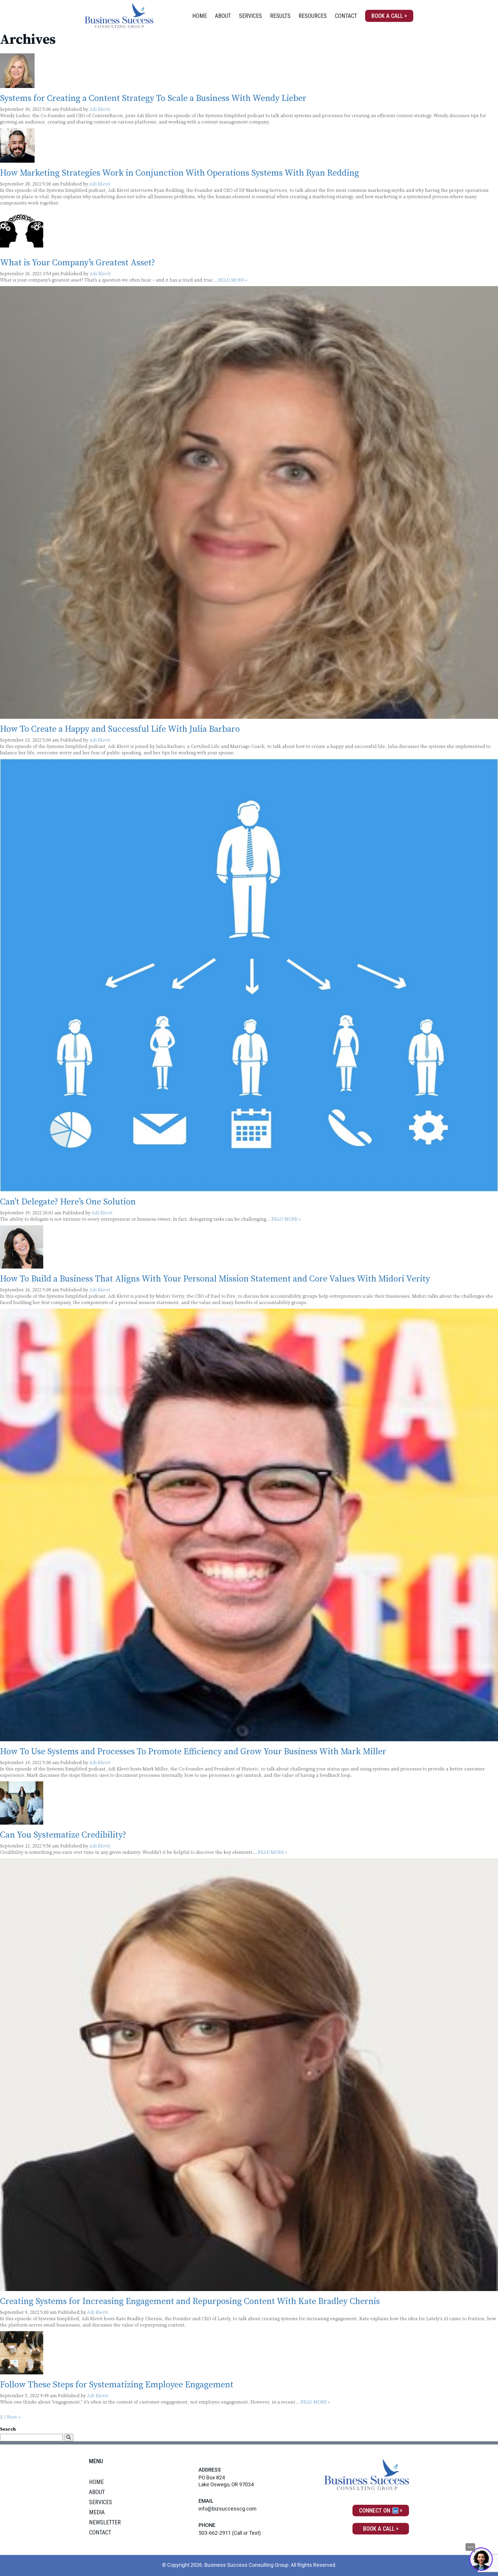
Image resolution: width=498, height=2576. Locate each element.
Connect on (375, 2511)
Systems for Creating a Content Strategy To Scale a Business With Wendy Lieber (153, 98)
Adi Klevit (100, 109)
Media (97, 2512)
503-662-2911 (215, 2533)
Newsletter (105, 2522)
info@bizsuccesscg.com (228, 2509)
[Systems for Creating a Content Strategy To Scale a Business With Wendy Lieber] (17, 85)
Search (8, 2429)
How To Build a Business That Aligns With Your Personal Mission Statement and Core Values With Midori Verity (215, 1279)
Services (250, 16)
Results (280, 16)
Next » (14, 2417)
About (223, 16)
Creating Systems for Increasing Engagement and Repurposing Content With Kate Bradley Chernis (190, 2301)
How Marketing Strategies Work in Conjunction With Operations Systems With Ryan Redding (180, 173)
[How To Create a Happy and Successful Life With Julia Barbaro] (249, 716)
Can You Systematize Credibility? (63, 1835)
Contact (346, 16)
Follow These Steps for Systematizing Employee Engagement (117, 2385)
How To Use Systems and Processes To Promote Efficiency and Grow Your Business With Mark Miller (193, 1752)
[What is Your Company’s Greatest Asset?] (22, 249)
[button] (69, 2438)
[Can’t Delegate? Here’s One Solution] (249, 1188)
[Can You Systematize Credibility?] (22, 1821)
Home (200, 16)
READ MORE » (233, 280)
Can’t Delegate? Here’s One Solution (68, 1202)
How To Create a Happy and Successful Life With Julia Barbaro (120, 729)
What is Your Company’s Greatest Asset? (78, 263)
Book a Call (387, 16)
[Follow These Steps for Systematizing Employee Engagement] (22, 2371)
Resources (313, 16)
